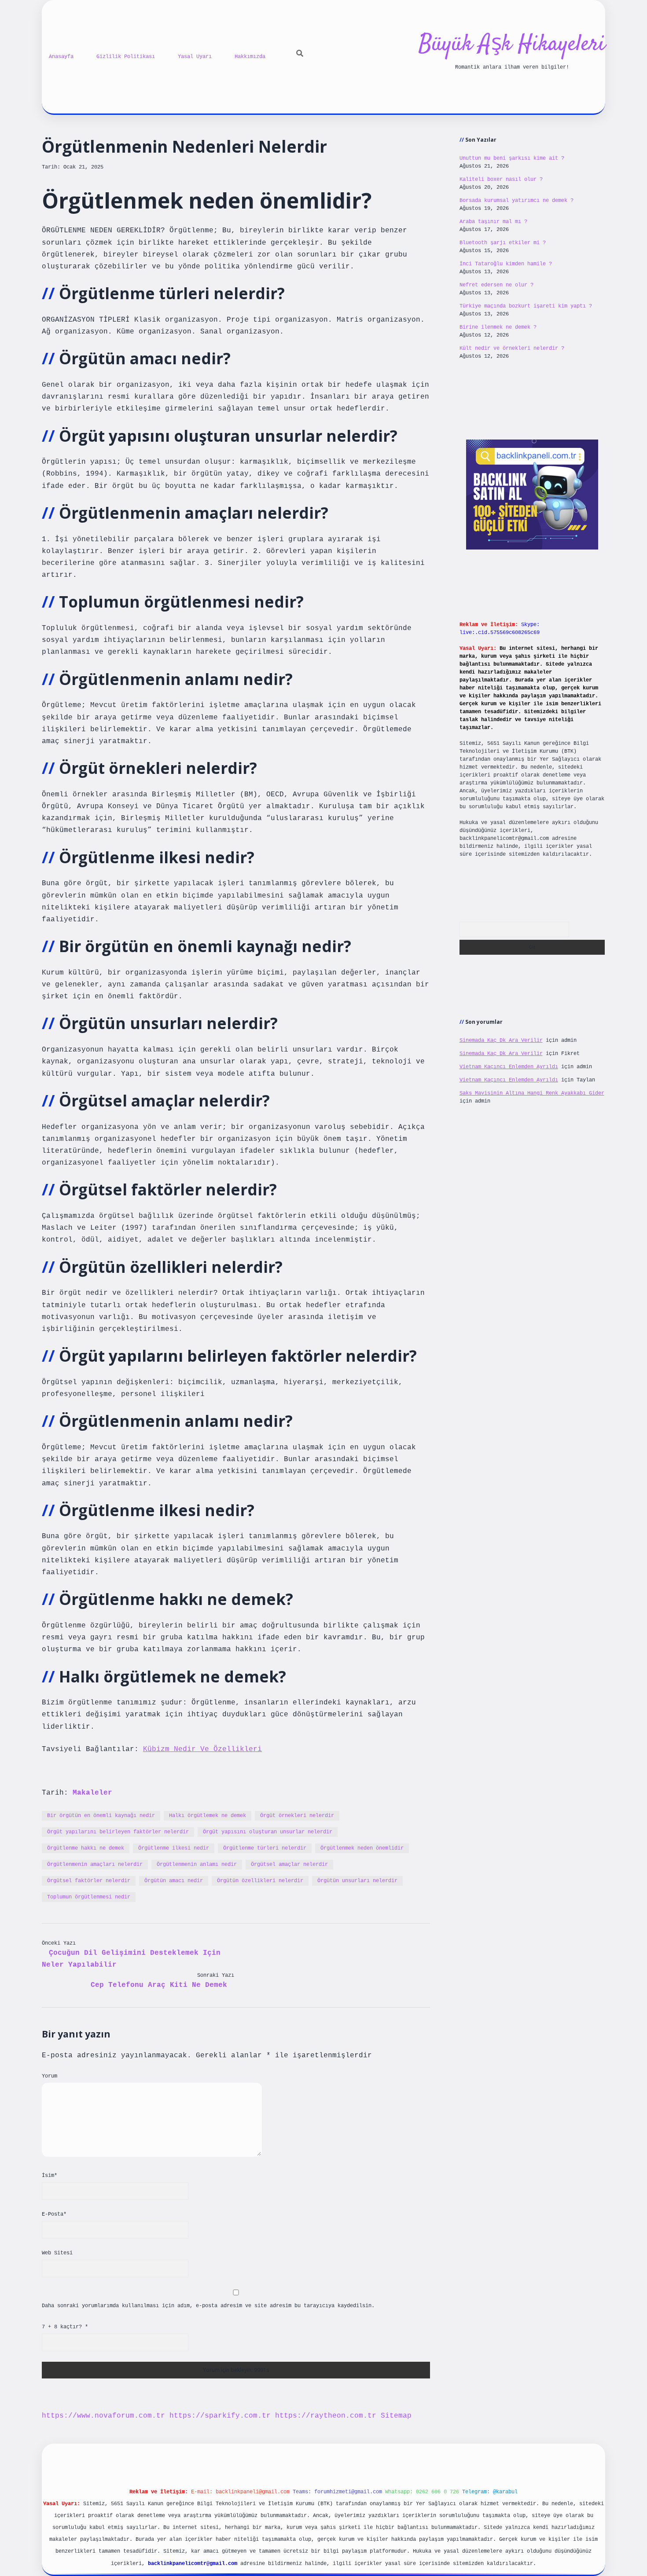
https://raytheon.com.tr (326, 2416)
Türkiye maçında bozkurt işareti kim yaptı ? (526, 306)
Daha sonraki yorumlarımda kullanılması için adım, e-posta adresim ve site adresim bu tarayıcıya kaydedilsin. (208, 2306)
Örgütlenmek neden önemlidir (362, 1848)
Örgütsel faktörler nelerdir (89, 1881)
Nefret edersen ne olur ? (496, 285)
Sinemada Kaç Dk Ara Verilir (501, 1041)
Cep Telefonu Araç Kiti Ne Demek (159, 1985)
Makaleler (92, 1793)
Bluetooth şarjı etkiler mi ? (503, 243)
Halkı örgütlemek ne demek (208, 1816)
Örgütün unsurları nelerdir (357, 1881)
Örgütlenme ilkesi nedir (174, 1848)
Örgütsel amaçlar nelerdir (289, 1865)
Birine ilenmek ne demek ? (498, 327)
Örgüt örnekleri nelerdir (297, 1816)
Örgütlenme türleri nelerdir (265, 1848)
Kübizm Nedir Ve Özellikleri (202, 1749)
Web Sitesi (57, 2253)
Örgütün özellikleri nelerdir (260, 1881)
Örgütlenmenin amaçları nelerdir (95, 1865)
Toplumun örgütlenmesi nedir (89, 1897)
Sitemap (396, 2416)
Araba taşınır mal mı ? (493, 222)
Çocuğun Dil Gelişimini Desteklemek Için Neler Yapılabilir (131, 1959)
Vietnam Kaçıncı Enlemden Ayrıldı (509, 1067)
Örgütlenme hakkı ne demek (86, 1848)
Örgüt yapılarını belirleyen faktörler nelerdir (118, 1832)
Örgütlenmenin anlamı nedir (197, 1865)
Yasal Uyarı (195, 57)
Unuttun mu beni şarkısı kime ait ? (512, 158)
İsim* (50, 2176)
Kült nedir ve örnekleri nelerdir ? (512, 348)
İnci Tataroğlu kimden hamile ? (506, 264)
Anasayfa (61, 57)
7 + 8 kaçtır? (65, 2327)
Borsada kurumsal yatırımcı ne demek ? (516, 201)
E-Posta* (54, 2214)
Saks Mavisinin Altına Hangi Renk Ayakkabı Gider (532, 1093)
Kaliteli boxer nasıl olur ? (501, 180)
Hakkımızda (250, 57)
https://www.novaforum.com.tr (103, 2416)
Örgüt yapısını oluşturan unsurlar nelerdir (268, 1832)
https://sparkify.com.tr (220, 2416)
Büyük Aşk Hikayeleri (512, 45)
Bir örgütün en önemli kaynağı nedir (101, 1816)
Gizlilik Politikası (126, 57)
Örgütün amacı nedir (174, 1881)
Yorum (50, 2076)
